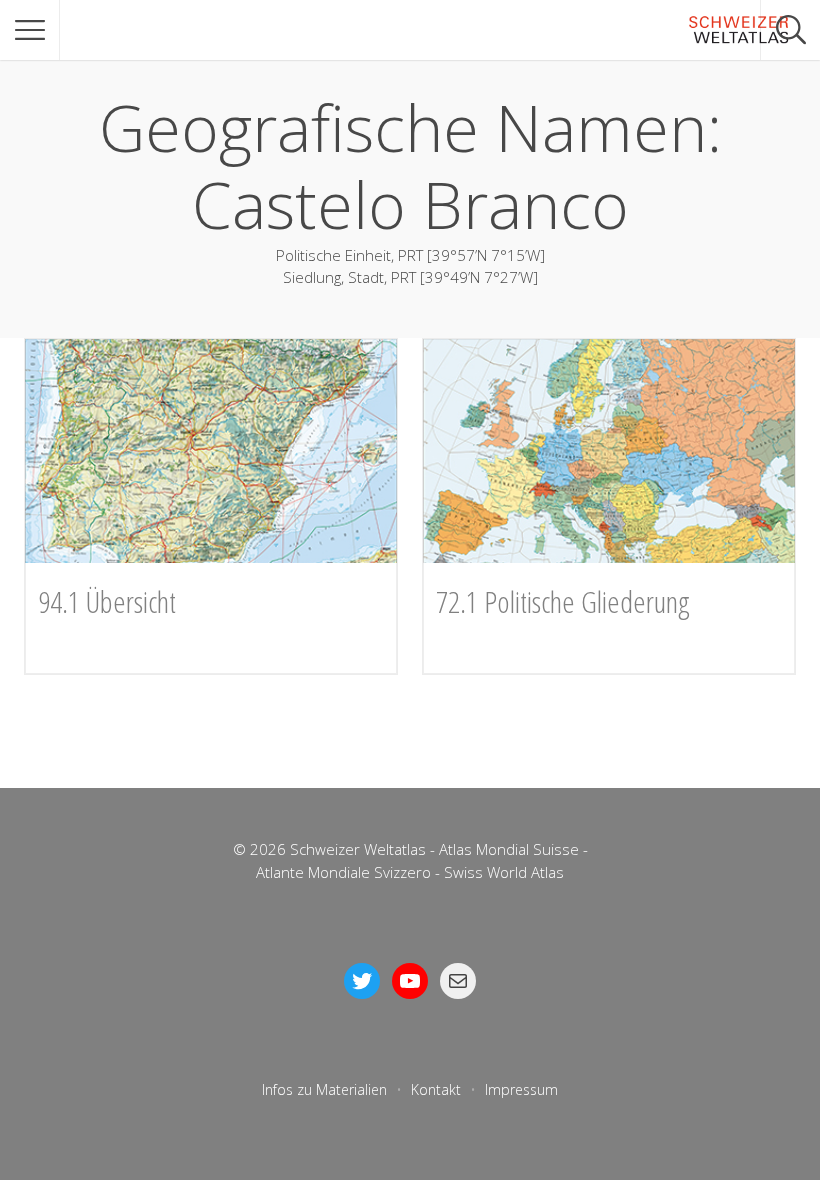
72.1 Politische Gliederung (563, 601)
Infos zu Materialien (324, 1089)
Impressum (521, 1089)
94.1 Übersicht (107, 601)
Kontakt (436, 1089)
